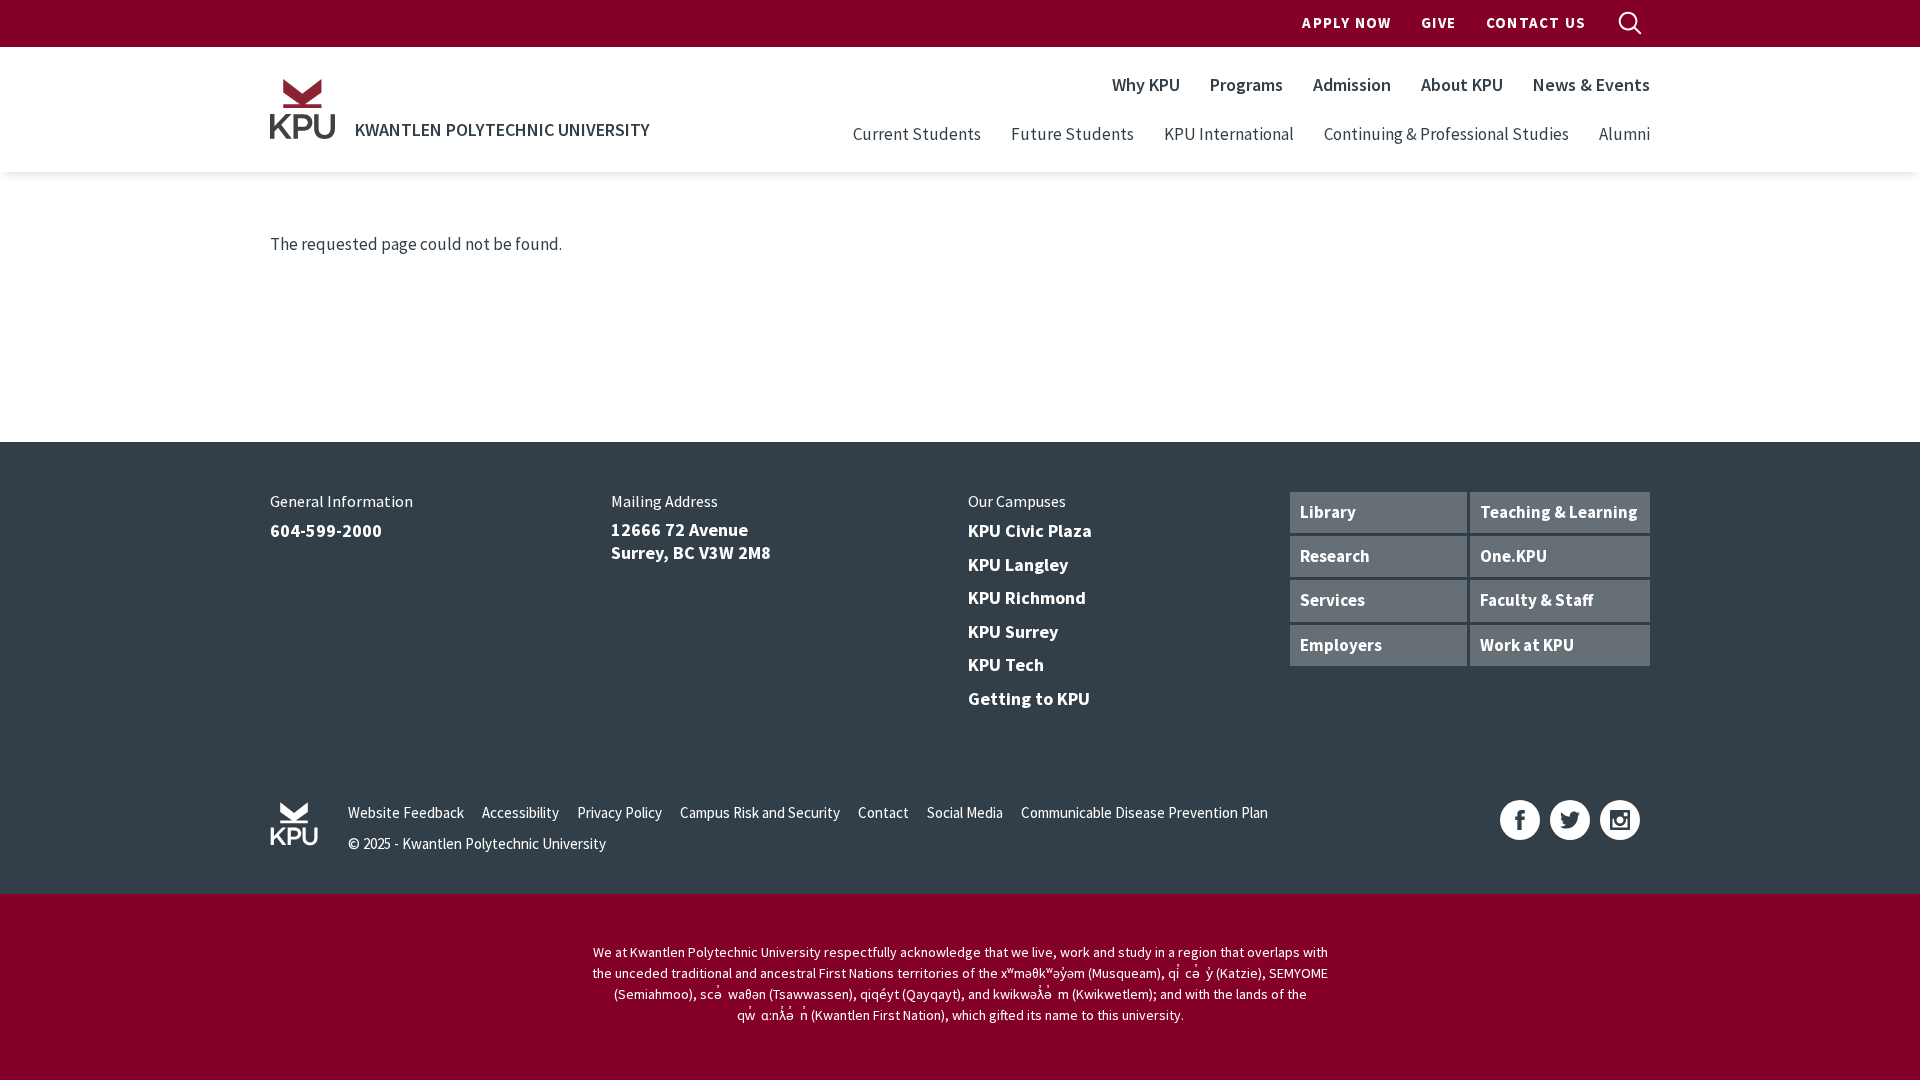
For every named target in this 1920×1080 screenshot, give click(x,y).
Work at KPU (1527, 645)
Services (1332, 600)
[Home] (302, 109)
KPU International (1229, 134)
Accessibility (520, 812)
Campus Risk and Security (760, 812)
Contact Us (1536, 22)
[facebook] (1520, 820)
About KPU (1462, 84)
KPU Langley (1018, 564)
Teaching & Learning (1559, 512)
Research (1335, 556)
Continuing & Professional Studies (1446, 134)
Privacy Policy (619, 812)
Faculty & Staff (1536, 600)
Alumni (1624, 134)
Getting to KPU (1029, 698)
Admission (1352, 84)
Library (1328, 512)
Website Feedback (406, 812)
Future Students (1072, 134)
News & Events (1591, 84)
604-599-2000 (326, 530)
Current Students (917, 134)
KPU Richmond (1027, 597)
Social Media (965, 812)
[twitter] (1570, 820)
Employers (1341, 645)
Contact (883, 812)
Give (1438, 22)
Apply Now (1346, 22)
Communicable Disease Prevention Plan (1144, 812)
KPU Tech (1006, 664)
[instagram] (1620, 820)
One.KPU (1513, 556)
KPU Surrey (1013, 631)
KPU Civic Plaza (1030, 530)
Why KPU (1146, 84)
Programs (1246, 84)
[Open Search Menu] (1630, 23)
